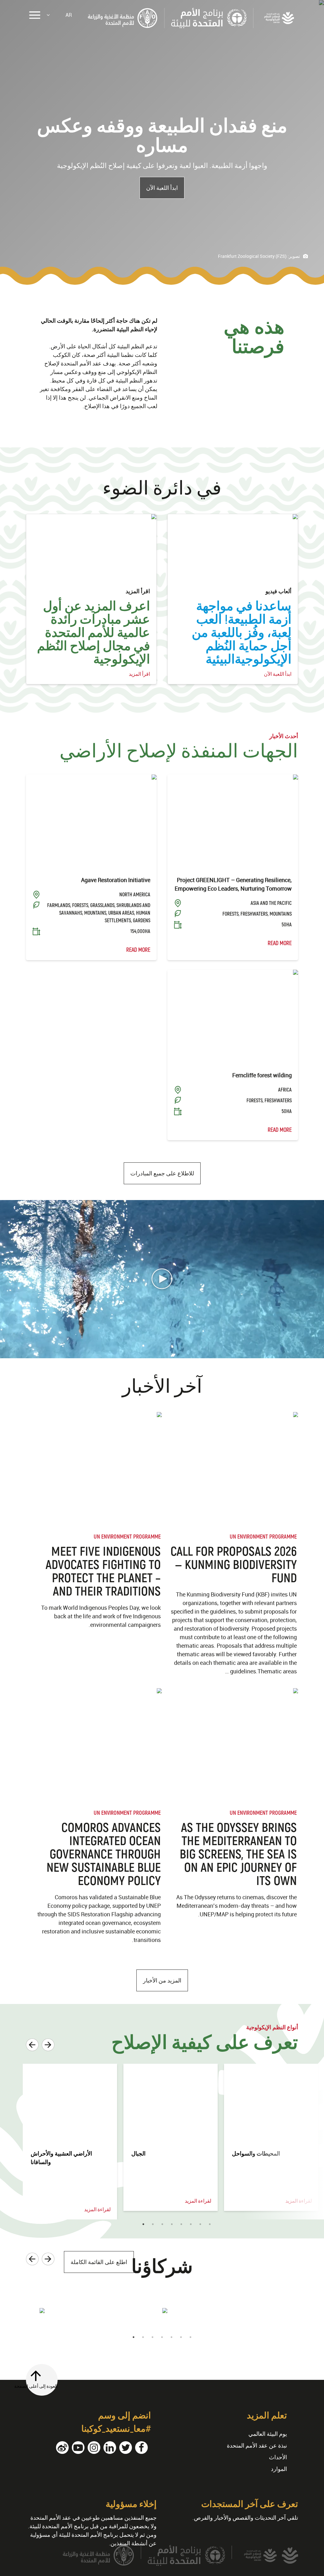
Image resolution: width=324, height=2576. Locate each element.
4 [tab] (172, 2224)
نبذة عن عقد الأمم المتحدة (257, 2445)
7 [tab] (200, 2224)
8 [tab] (210, 2224)
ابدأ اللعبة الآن (162, 188)
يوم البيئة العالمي (268, 2434)
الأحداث (278, 2457)
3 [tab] (162, 2224)
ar (69, 15)
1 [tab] (143, 2224)
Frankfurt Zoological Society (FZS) (252, 256)
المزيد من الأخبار (162, 1980)
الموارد (279, 2469)
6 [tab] (191, 2224)
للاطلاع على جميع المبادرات (162, 1173)
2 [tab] (153, 2224)
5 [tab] (181, 2224)
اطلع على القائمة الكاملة (99, 2262)
